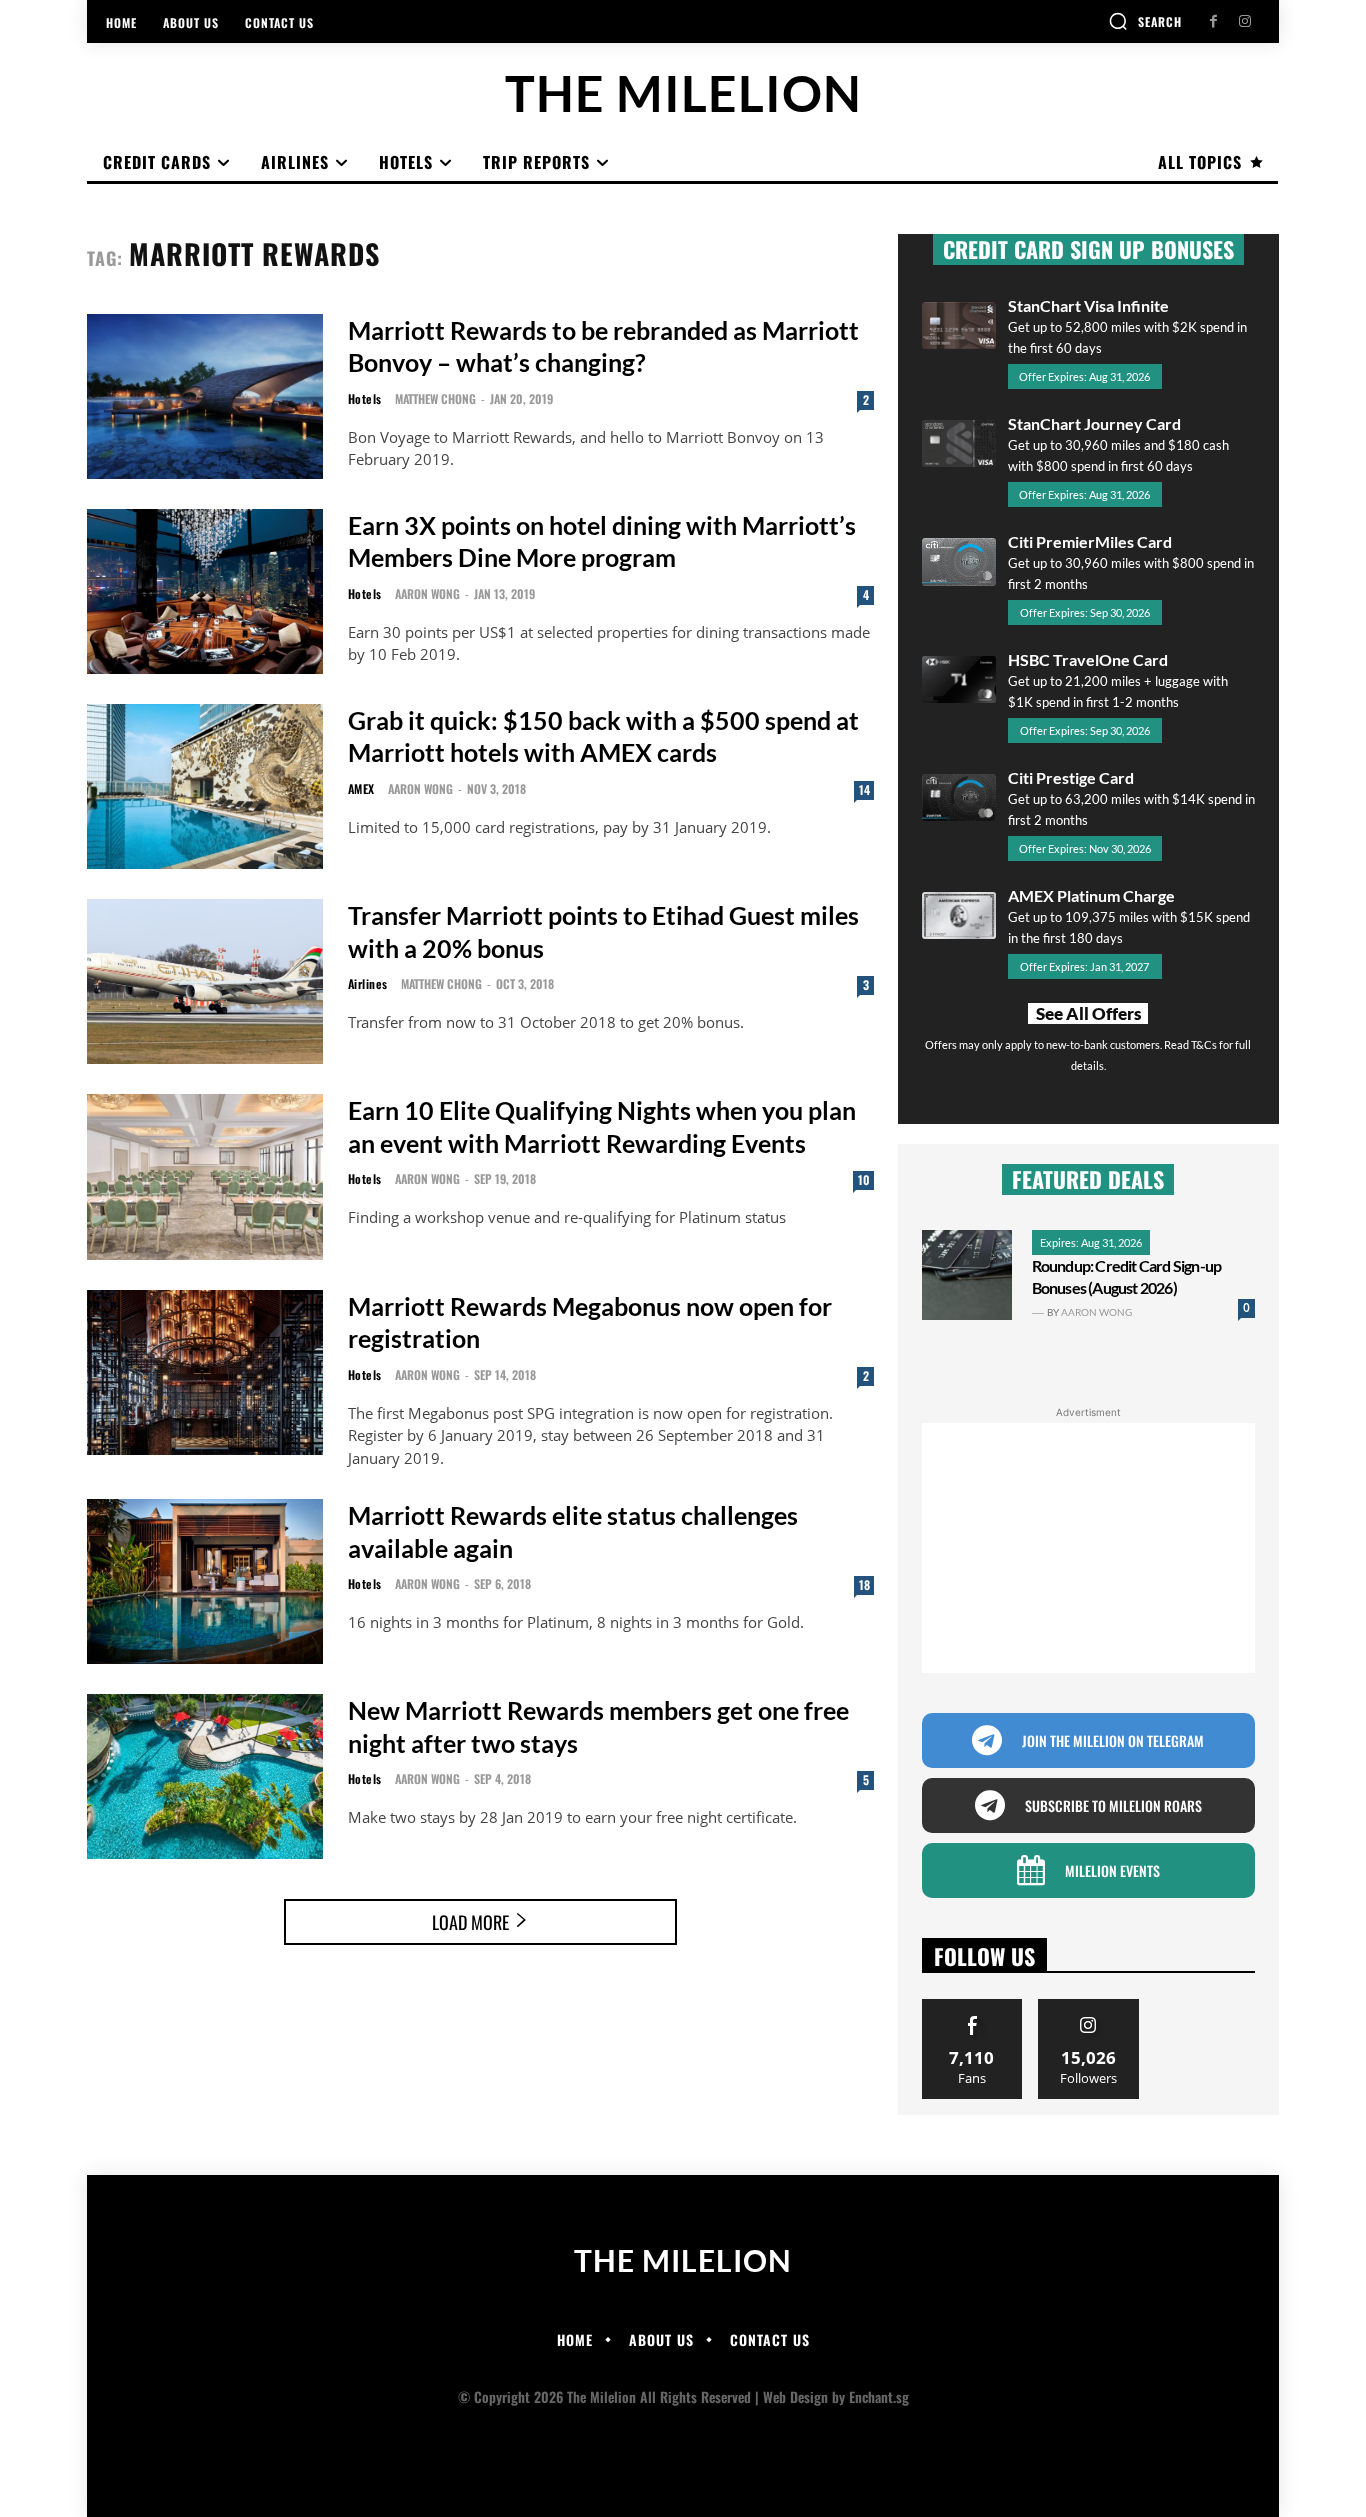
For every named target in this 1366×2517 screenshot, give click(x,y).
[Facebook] (1213, 21)
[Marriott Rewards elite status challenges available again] (205, 1581)
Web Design (795, 2396)
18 (864, 1584)
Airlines (368, 984)
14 (864, 789)
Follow (1088, 2006)
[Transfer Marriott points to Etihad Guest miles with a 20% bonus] (205, 981)
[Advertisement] (1088, 1548)
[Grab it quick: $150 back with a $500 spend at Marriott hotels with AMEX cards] (205, 786)
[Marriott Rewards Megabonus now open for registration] (205, 1372)
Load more (470, 1922)
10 (864, 1179)
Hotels (365, 399)
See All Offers (1088, 1013)
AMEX (361, 789)
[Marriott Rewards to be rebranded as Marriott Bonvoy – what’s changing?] (205, 396)
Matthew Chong (435, 398)
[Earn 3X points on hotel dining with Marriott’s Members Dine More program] (205, 591)
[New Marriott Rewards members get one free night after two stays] (205, 1776)
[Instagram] (1244, 21)
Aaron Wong (427, 593)
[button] (1145, 21)
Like (972, 2006)
